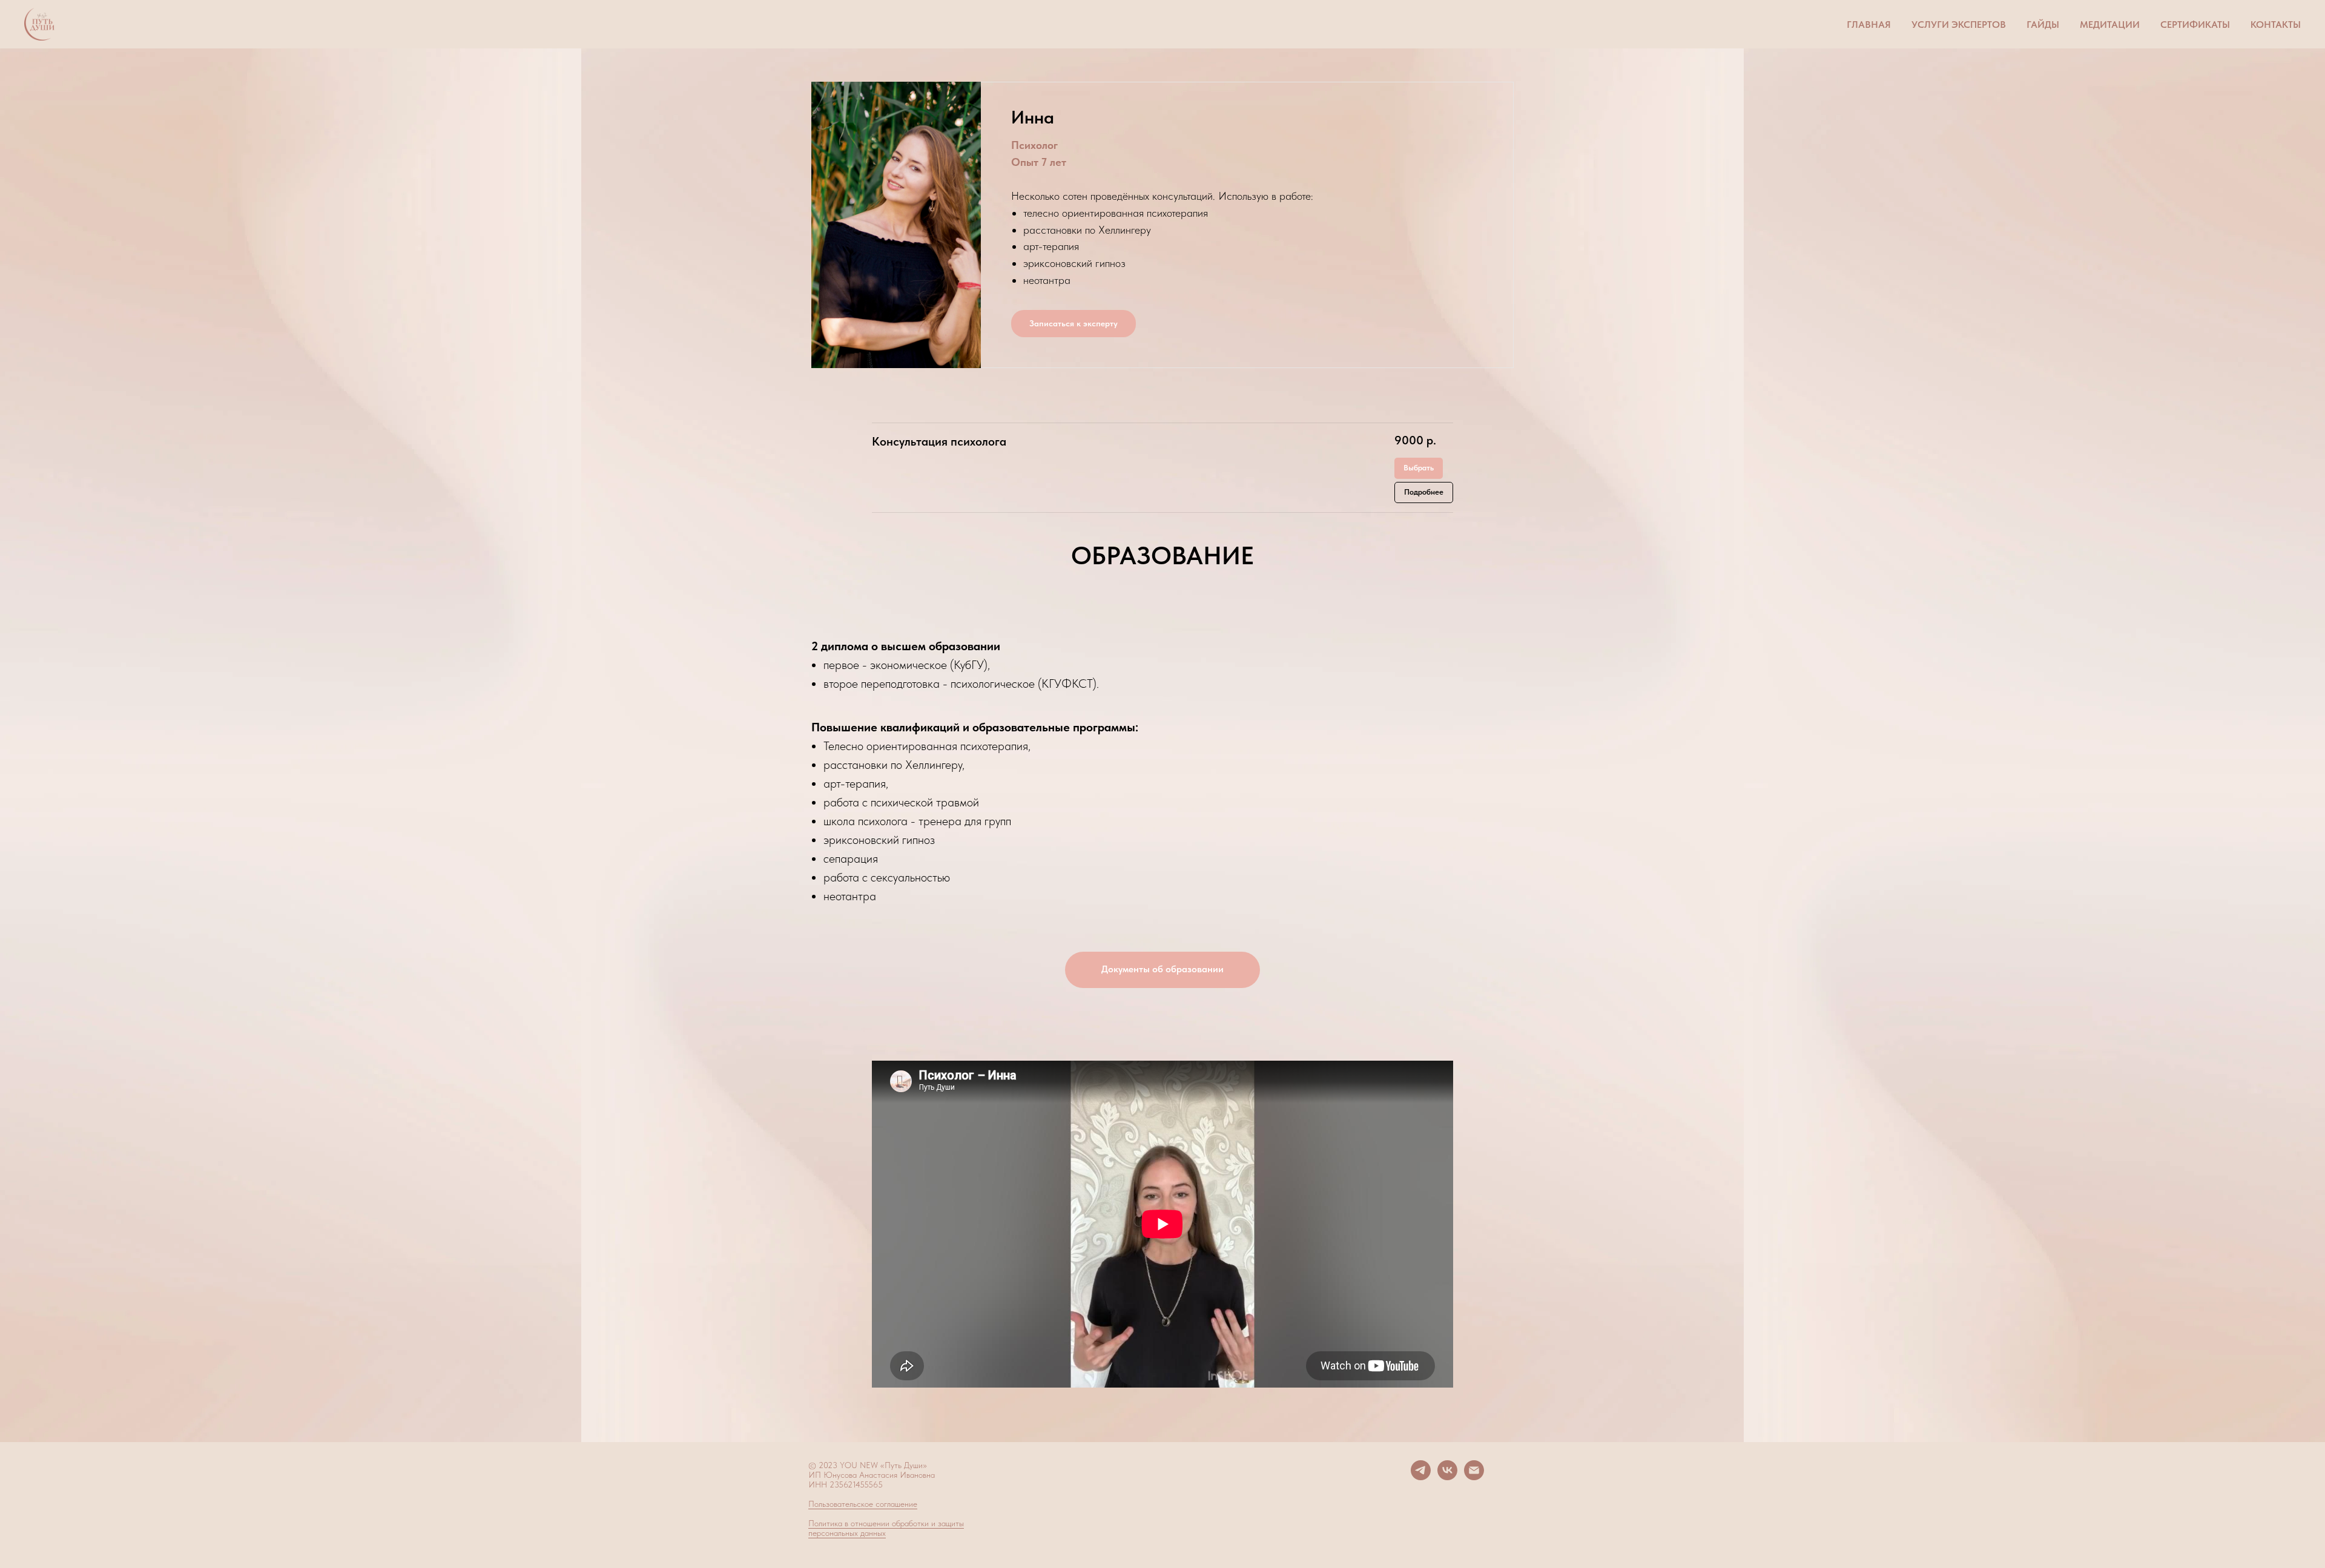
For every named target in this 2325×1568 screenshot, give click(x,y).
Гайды (2043, 25)
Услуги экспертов (1959, 25)
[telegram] (1421, 1477)
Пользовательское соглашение (863, 1504)
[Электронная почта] (1474, 1477)
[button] (1162, 970)
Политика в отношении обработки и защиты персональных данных (886, 1528)
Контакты (2276, 25)
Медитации (2110, 25)
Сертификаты (2195, 25)
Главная (1869, 25)
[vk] (1447, 1477)
